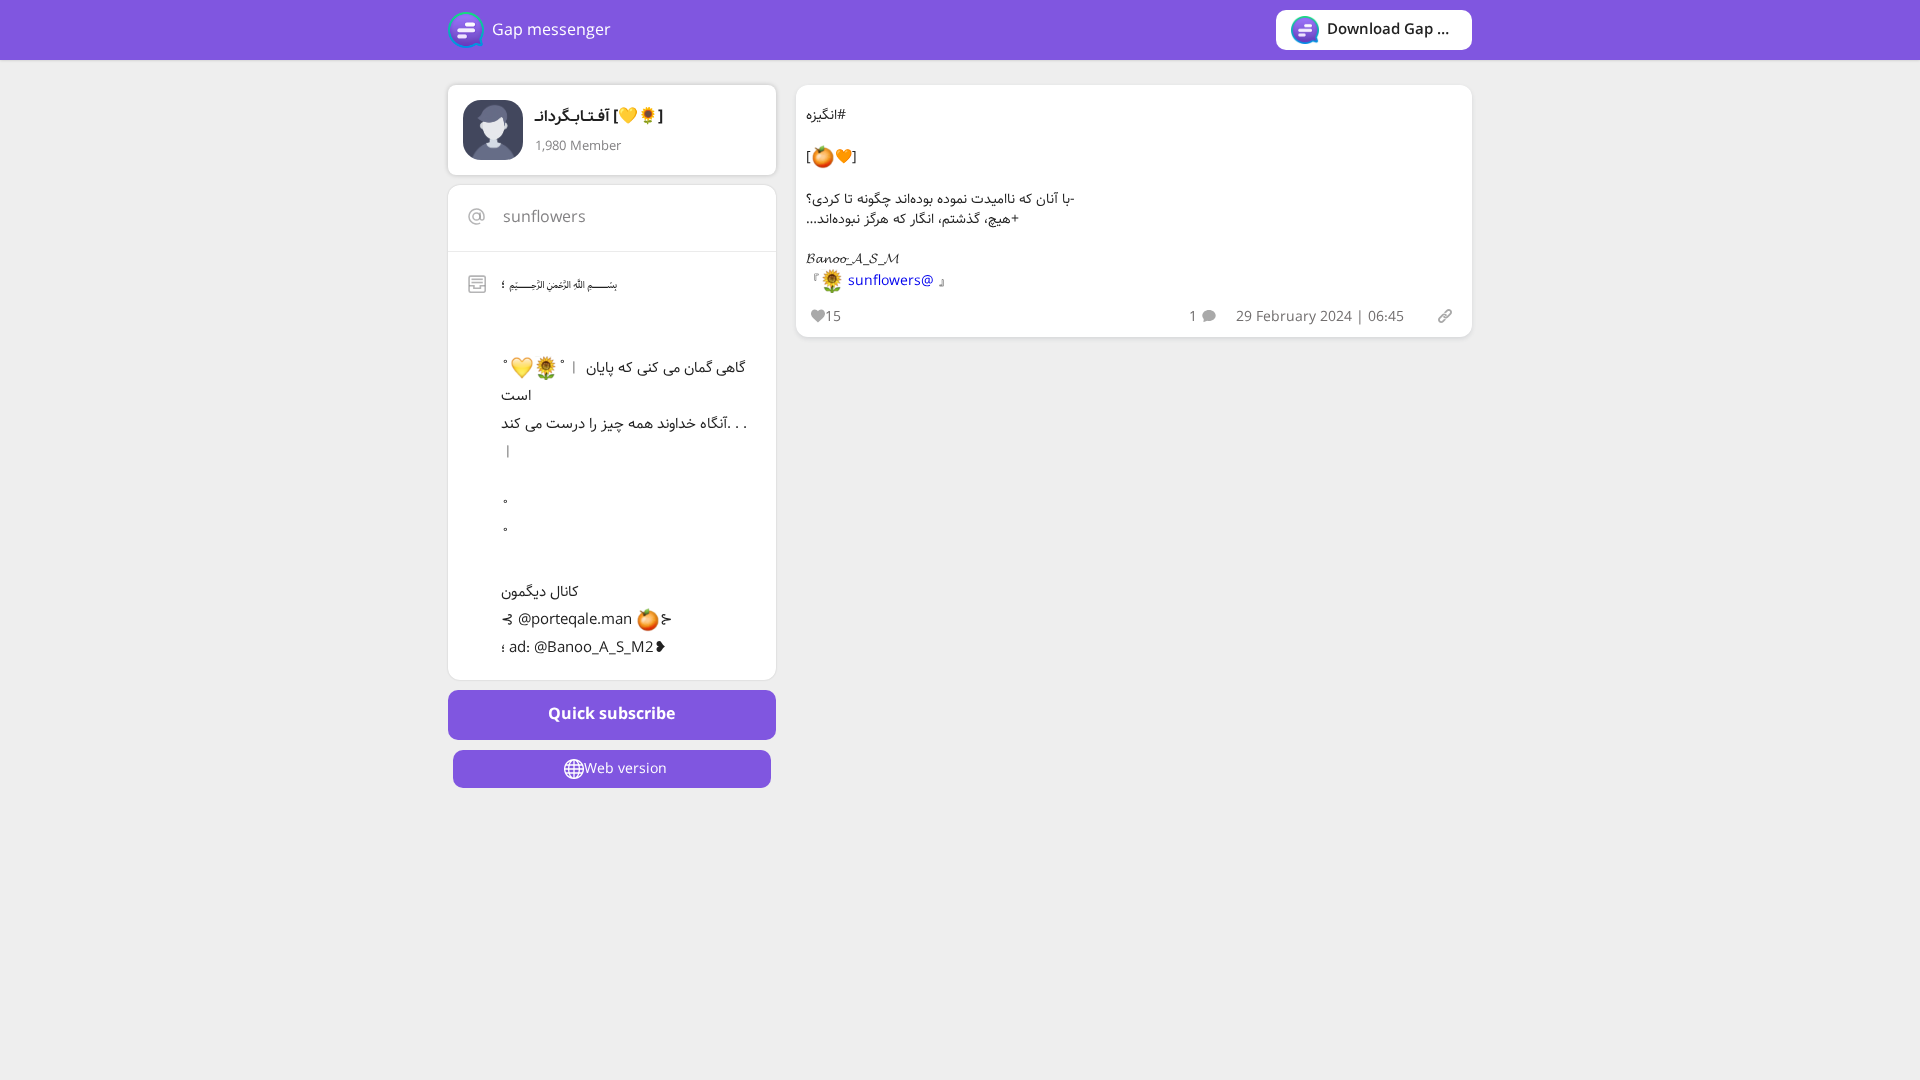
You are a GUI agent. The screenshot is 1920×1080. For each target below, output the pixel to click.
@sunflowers (891, 281)
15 (833, 317)
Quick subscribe (611, 714)
